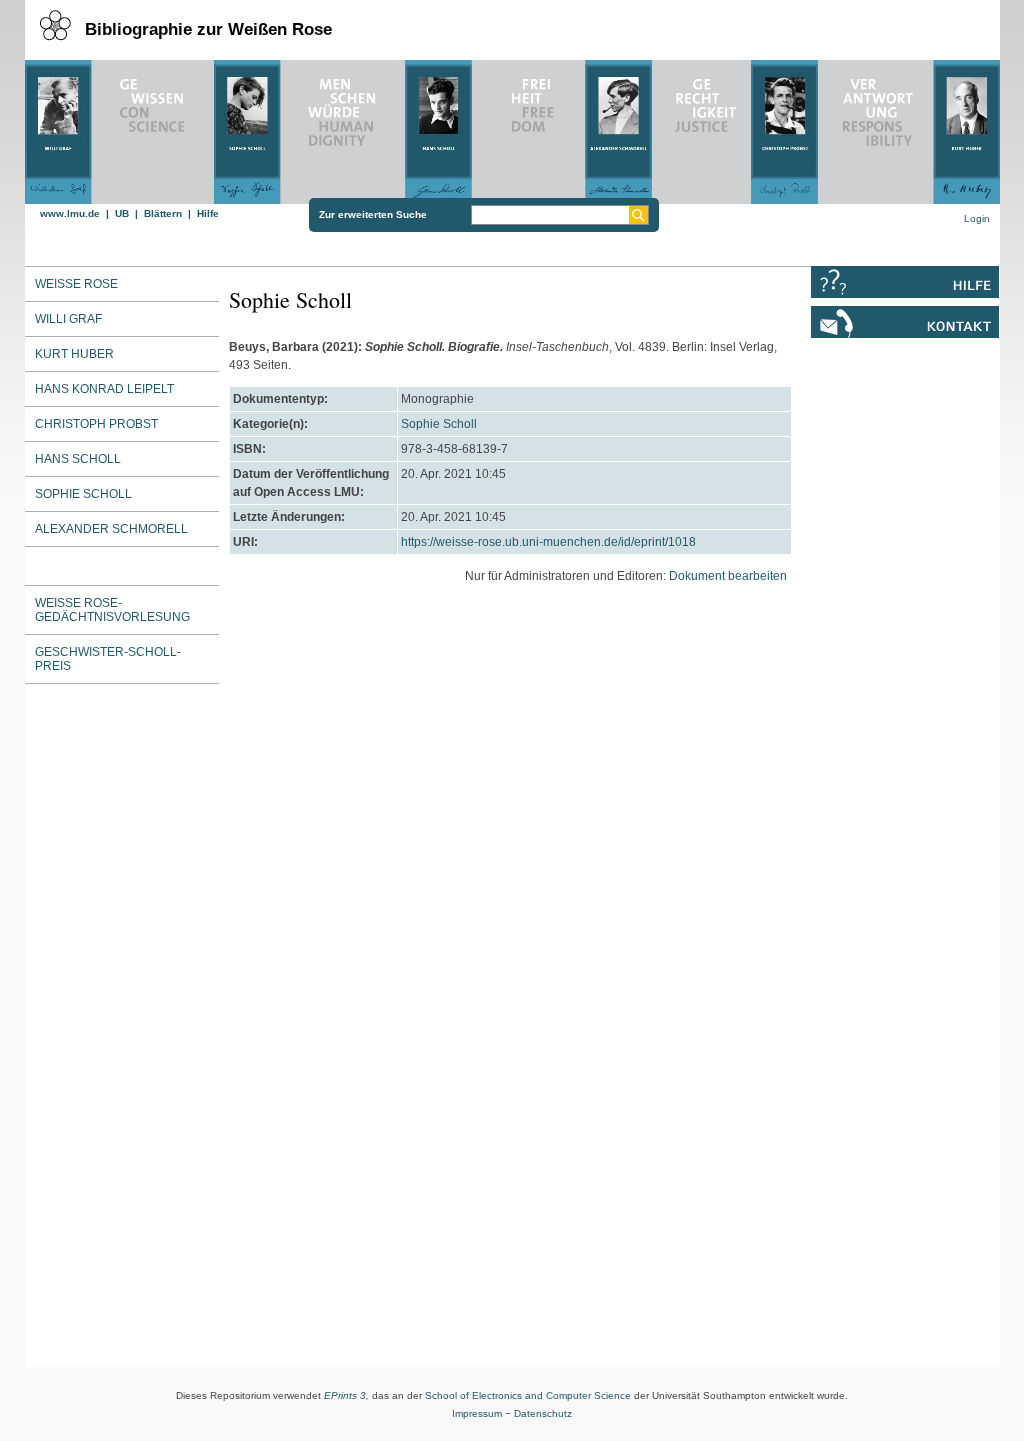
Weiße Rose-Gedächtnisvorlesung (112, 610)
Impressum (477, 1413)
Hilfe (208, 213)
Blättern (163, 213)
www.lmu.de (70, 213)
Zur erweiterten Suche (373, 214)
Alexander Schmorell (111, 529)
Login (977, 218)
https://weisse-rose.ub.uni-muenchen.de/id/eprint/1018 (548, 542)
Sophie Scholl (439, 424)
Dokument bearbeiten (728, 576)
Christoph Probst (96, 424)
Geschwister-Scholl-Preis (108, 659)
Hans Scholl (78, 459)
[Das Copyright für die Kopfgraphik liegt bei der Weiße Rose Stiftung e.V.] (512, 127)
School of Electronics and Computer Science (528, 1395)
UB (122, 213)
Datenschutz (543, 1413)
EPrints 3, (346, 1395)
